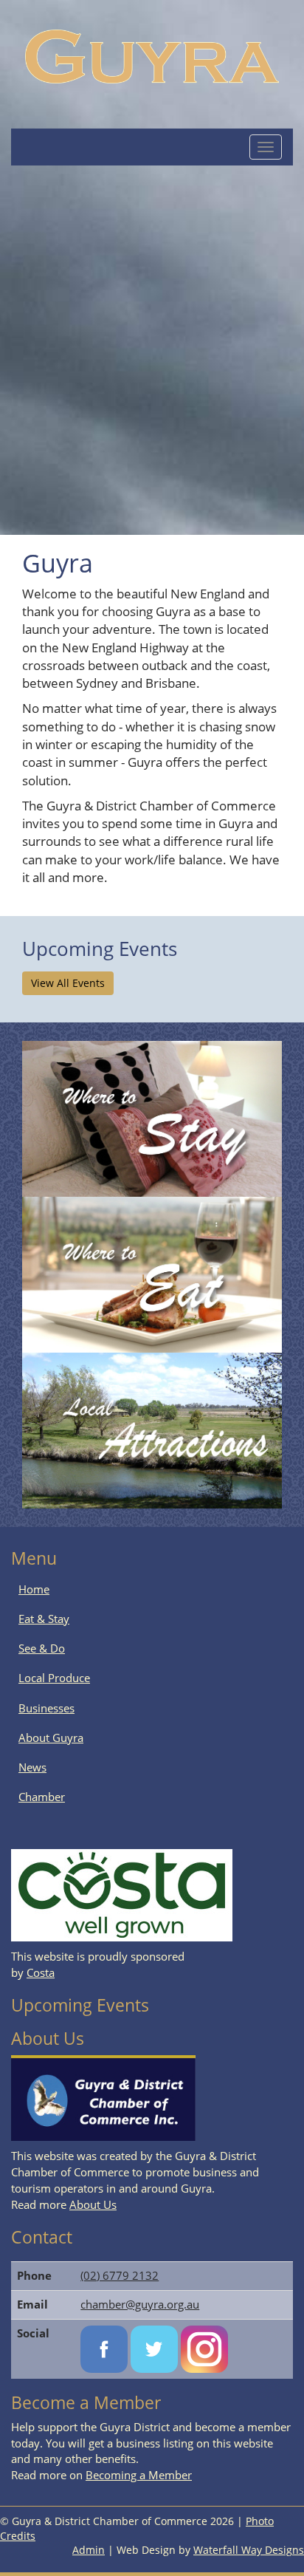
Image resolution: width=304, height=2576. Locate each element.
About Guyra (51, 1738)
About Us (93, 2204)
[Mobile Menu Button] (266, 147)
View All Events (68, 983)
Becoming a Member (139, 2475)
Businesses (46, 1708)
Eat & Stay (44, 1619)
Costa (41, 1972)
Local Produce (54, 1678)
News (32, 1767)
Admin (89, 2550)
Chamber (42, 1797)
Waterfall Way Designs (249, 2550)
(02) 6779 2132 (120, 2275)
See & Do (42, 1648)
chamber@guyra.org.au (140, 2304)
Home (34, 1589)
